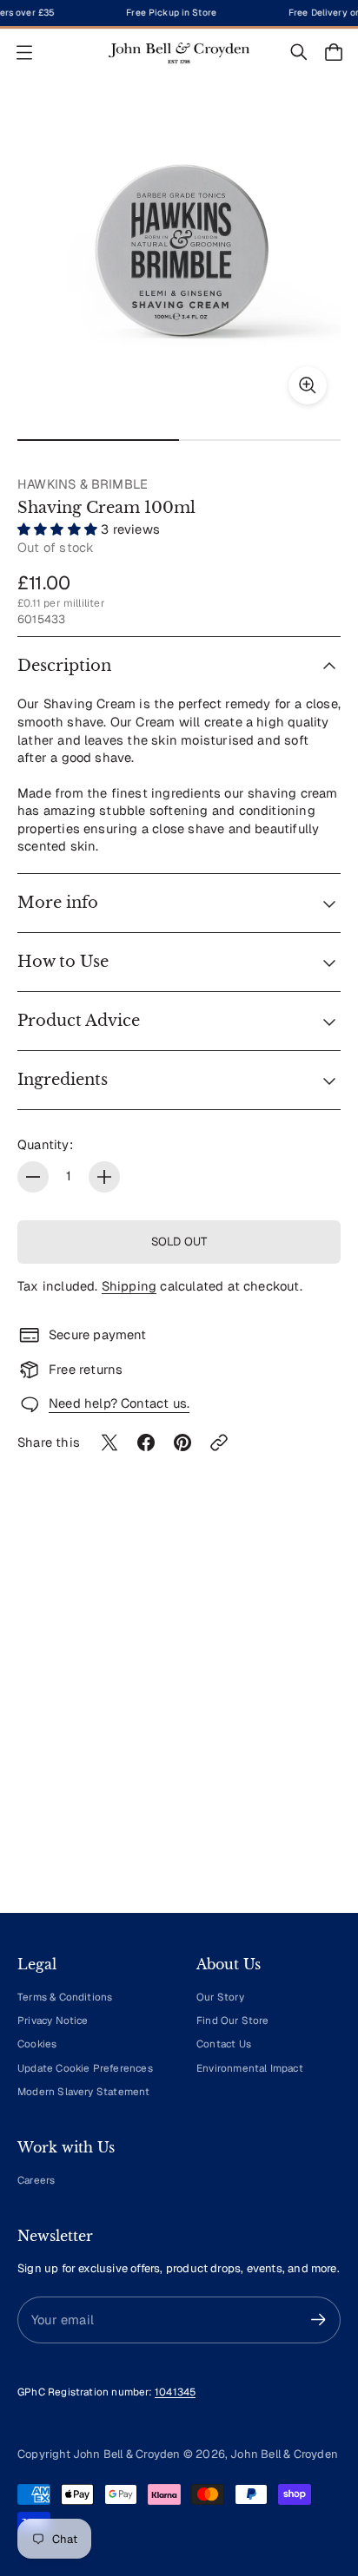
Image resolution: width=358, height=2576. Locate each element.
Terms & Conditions (65, 1997)
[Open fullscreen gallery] (308, 385)
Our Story (220, 1997)
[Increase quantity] (104, 1177)
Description (64, 666)
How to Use (63, 962)
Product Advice (79, 1021)
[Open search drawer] (299, 52)
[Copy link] (219, 1442)
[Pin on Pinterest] (182, 1442)
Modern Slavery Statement (84, 2091)
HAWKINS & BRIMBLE (83, 484)
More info (58, 903)
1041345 (175, 2392)
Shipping (129, 1286)
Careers (36, 2180)
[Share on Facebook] (146, 1442)
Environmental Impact (250, 2068)
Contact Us (224, 2044)
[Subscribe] (318, 2320)
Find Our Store (233, 2020)
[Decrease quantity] (33, 1177)
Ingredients (63, 1080)
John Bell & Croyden (284, 2454)
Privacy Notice (53, 2020)
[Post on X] (109, 1442)
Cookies (37, 2044)
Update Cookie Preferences (85, 2068)
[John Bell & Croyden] (179, 53)
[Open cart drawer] (334, 52)
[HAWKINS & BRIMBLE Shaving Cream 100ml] (179, 257)
